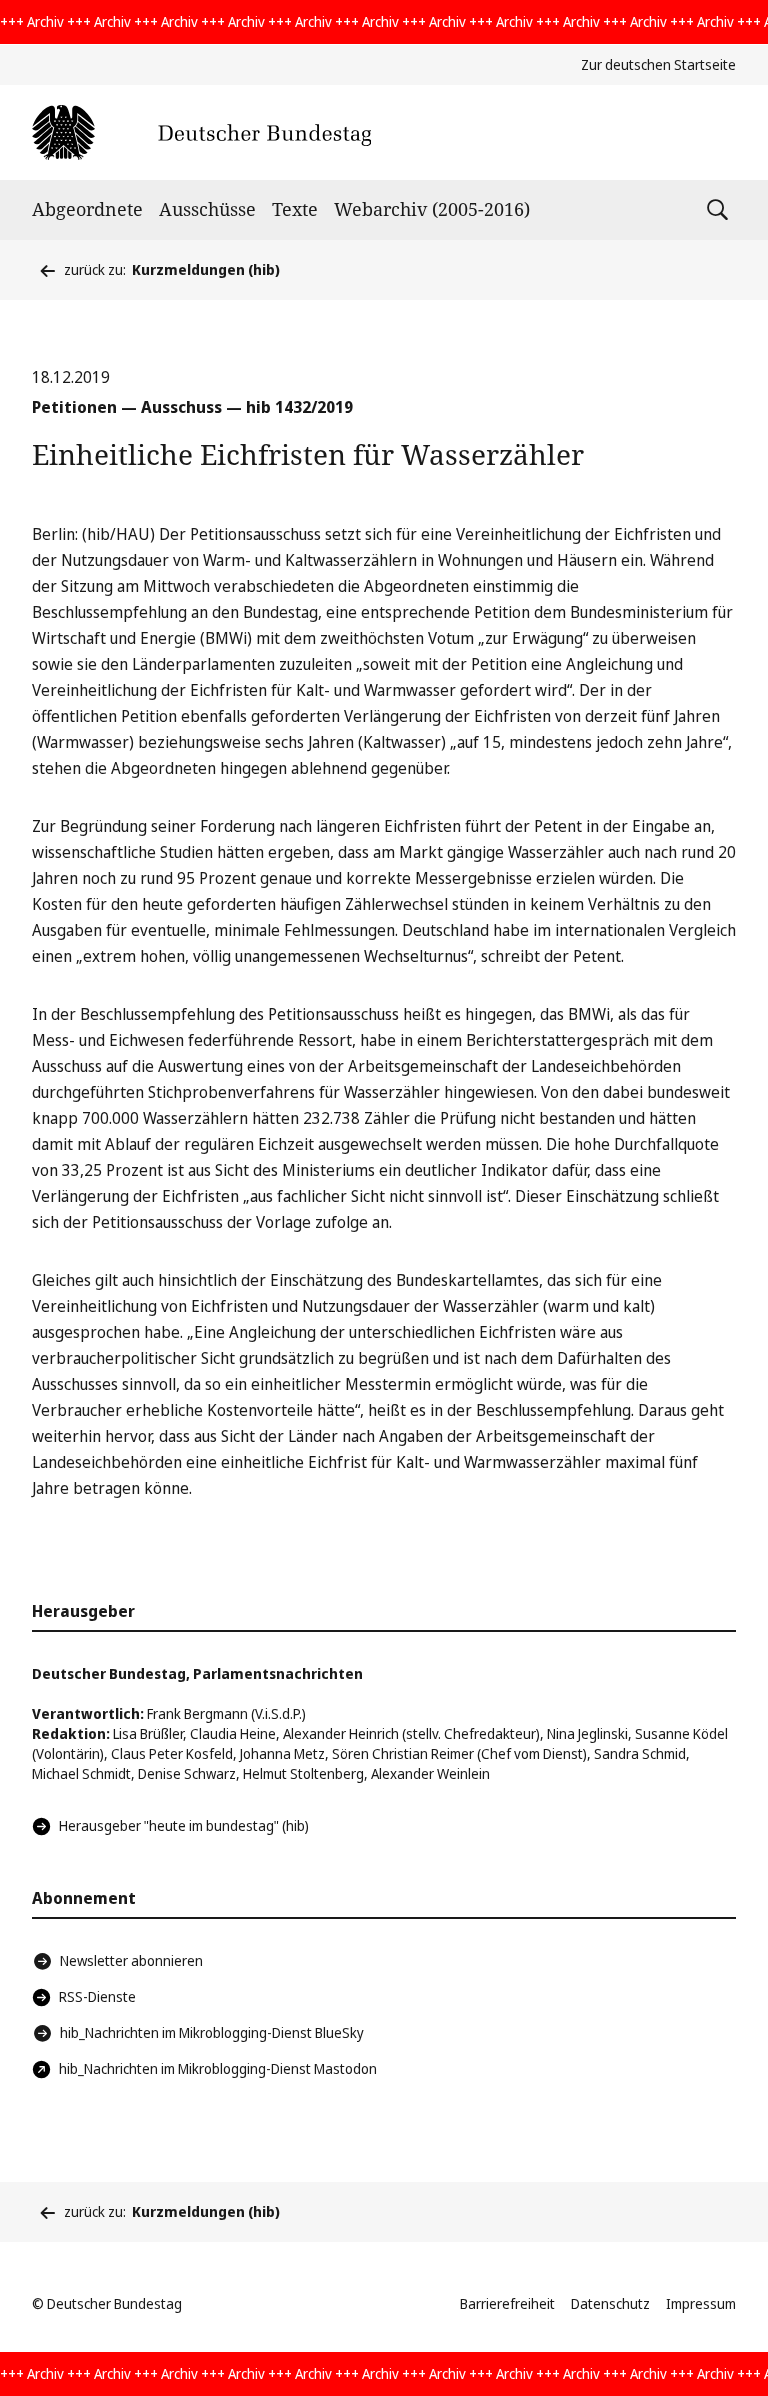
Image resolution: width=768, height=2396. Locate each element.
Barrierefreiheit (507, 2303)
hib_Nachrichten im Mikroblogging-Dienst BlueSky (212, 2032)
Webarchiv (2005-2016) (432, 209)
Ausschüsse (207, 209)
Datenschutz (610, 2303)
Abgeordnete (87, 209)
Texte (295, 209)
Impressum (701, 2303)
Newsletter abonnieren (131, 1960)
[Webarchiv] (201, 132)
